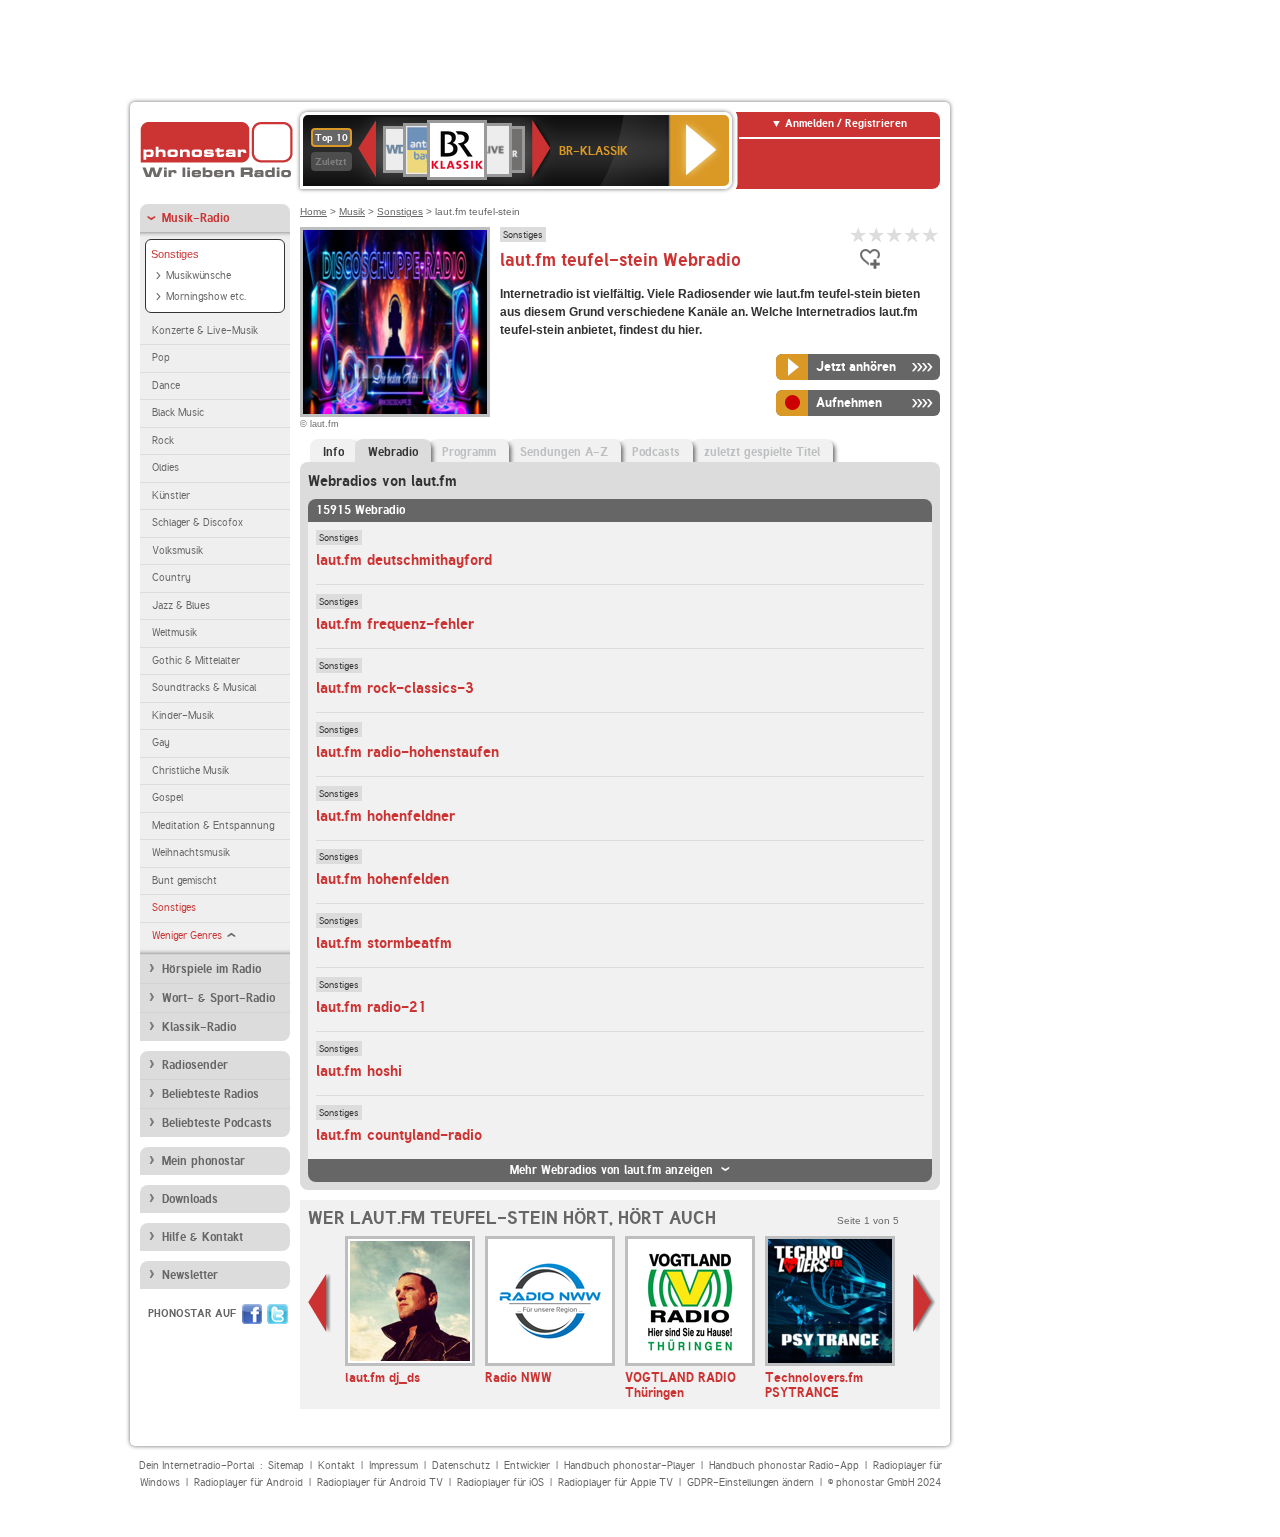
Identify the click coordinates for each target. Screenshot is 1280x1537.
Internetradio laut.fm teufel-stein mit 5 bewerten (931, 234)
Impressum (393, 1465)
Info (333, 452)
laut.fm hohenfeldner (385, 816)
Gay (161, 742)
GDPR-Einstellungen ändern (750, 1482)
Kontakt (336, 1465)
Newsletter (190, 1275)
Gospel (167, 797)
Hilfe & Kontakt (202, 1237)
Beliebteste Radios (210, 1094)
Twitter (277, 1314)
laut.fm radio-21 (371, 1007)
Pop (161, 357)
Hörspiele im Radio (211, 969)
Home (313, 211)
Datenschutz (461, 1465)
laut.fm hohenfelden (382, 879)
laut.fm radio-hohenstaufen (407, 752)
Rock (163, 440)
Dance (166, 385)
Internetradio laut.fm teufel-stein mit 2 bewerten (877, 234)
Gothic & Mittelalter (196, 660)
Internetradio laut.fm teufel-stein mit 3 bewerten (895, 234)
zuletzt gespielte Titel (762, 452)
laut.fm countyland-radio (399, 1135)
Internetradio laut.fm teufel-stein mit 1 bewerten (859, 234)
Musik (352, 211)
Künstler (171, 495)
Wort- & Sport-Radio (218, 998)
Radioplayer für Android (248, 1482)
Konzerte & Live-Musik (205, 330)
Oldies (165, 467)
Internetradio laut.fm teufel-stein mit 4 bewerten (913, 234)
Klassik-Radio (199, 1027)
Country (171, 577)
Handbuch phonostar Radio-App (784, 1465)
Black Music (178, 412)
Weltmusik (174, 632)
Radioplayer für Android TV (380, 1482)
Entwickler (527, 1465)
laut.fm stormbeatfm (384, 943)
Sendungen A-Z (564, 452)
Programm (469, 452)
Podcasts (656, 452)
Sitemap (286, 1465)
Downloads (190, 1199)
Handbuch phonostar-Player (629, 1465)
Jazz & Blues (181, 605)
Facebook (252, 1314)
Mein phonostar (203, 1161)
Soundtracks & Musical (204, 687)
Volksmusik (177, 550)
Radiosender (195, 1065)
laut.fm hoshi (359, 1071)
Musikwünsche (198, 275)
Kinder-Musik (183, 715)
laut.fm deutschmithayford (404, 560)
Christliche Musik (190, 770)
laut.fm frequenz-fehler (395, 624)
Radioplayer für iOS (500, 1482)
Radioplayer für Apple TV (615, 1482)
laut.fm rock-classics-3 (395, 688)
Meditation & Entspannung (213, 825)
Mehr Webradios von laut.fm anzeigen (611, 1170)
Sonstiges (175, 254)
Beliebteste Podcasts (217, 1123)
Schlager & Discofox (197, 522)
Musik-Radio (195, 218)
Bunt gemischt (184, 880)
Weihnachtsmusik (191, 852)
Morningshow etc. (206, 296)
